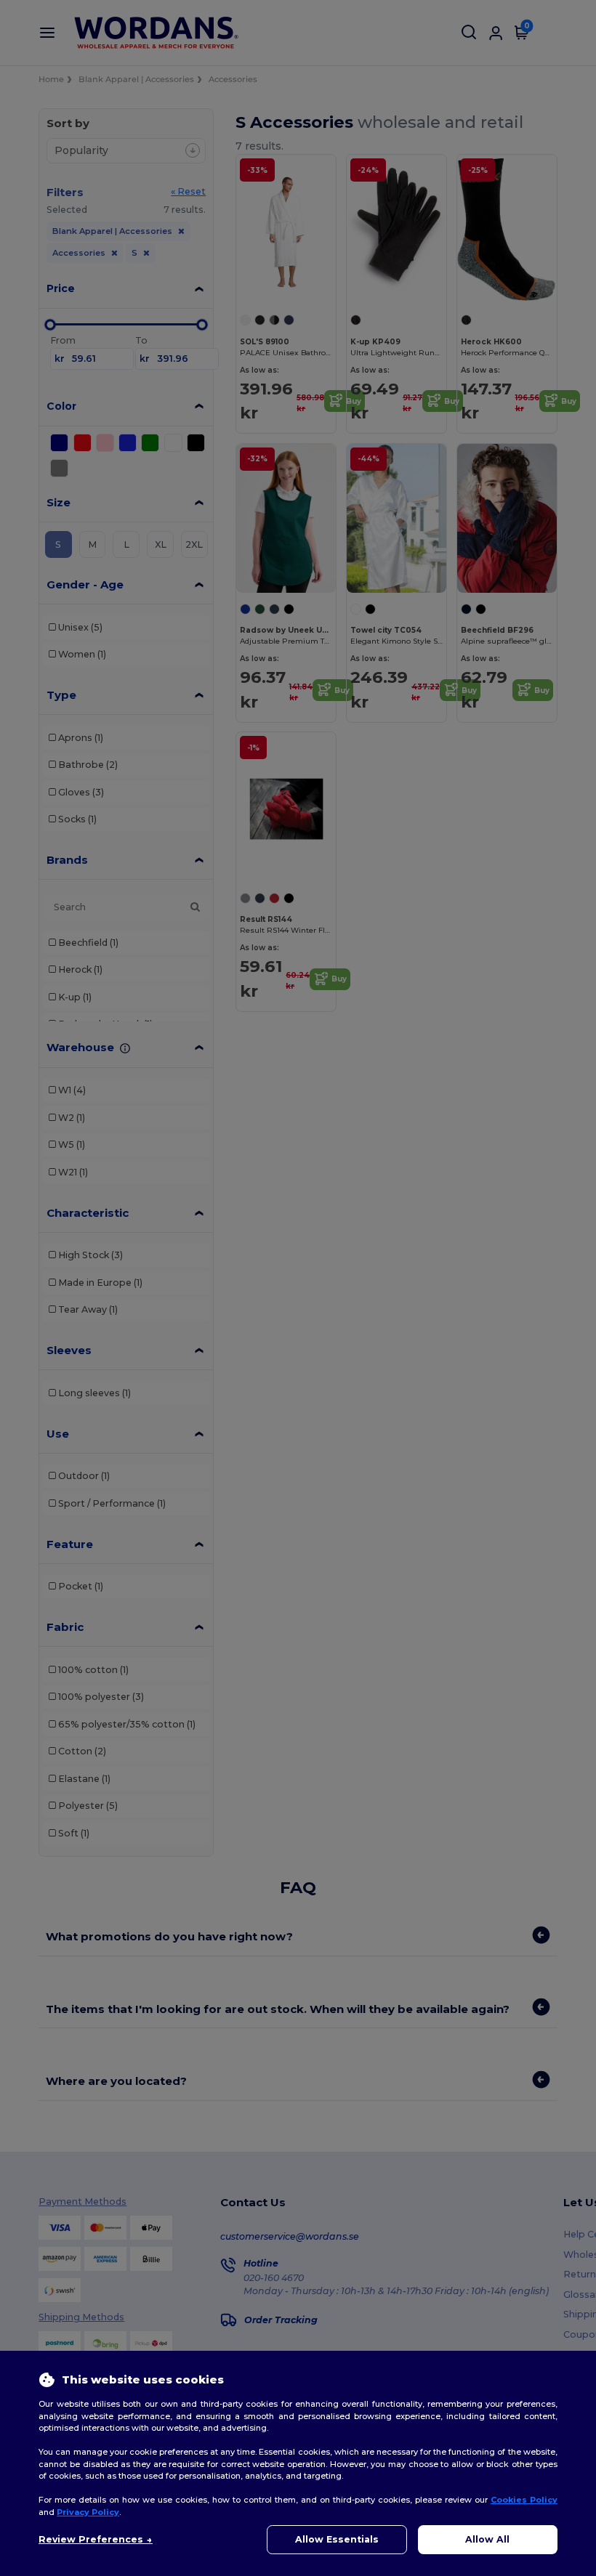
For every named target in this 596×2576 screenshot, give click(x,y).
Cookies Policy (524, 2500)
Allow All (487, 2539)
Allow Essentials (337, 2539)
